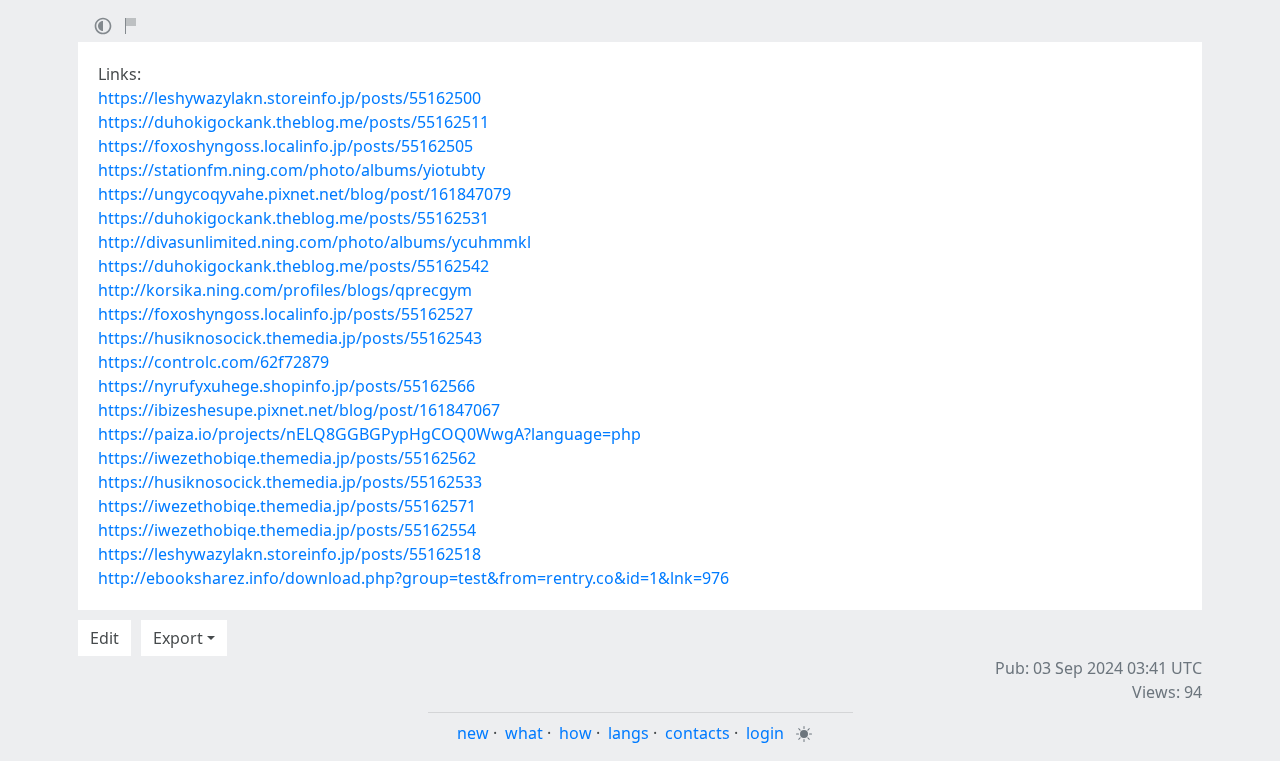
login (765, 733)
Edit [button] (104, 638)
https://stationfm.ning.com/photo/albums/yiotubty (291, 170)
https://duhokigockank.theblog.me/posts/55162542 (293, 266)
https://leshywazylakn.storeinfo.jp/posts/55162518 (289, 554)
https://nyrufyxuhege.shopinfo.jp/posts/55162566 (286, 386)
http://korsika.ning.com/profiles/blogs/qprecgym (285, 290)
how (575, 733)
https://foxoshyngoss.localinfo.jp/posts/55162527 (285, 314)
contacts (697, 733)
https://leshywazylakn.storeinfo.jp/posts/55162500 (289, 98)
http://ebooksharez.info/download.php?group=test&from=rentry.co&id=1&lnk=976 (413, 578)
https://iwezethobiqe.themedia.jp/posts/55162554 (287, 530)
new (473, 733)
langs (628, 733)
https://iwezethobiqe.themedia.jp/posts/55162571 (287, 506)
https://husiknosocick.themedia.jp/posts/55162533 (290, 482)
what (524, 733)
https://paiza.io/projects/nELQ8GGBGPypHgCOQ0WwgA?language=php (369, 434)
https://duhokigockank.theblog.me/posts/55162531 (293, 218)
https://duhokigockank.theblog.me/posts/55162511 (293, 122)
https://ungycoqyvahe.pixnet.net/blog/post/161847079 (304, 194)
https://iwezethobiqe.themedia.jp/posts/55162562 (287, 458)
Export (178, 638)
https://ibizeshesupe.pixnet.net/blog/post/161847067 (299, 410)
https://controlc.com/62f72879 (213, 362)
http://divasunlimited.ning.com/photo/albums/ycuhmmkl (314, 242)
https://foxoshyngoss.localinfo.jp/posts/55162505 (285, 146)
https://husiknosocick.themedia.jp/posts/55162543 (290, 338)
